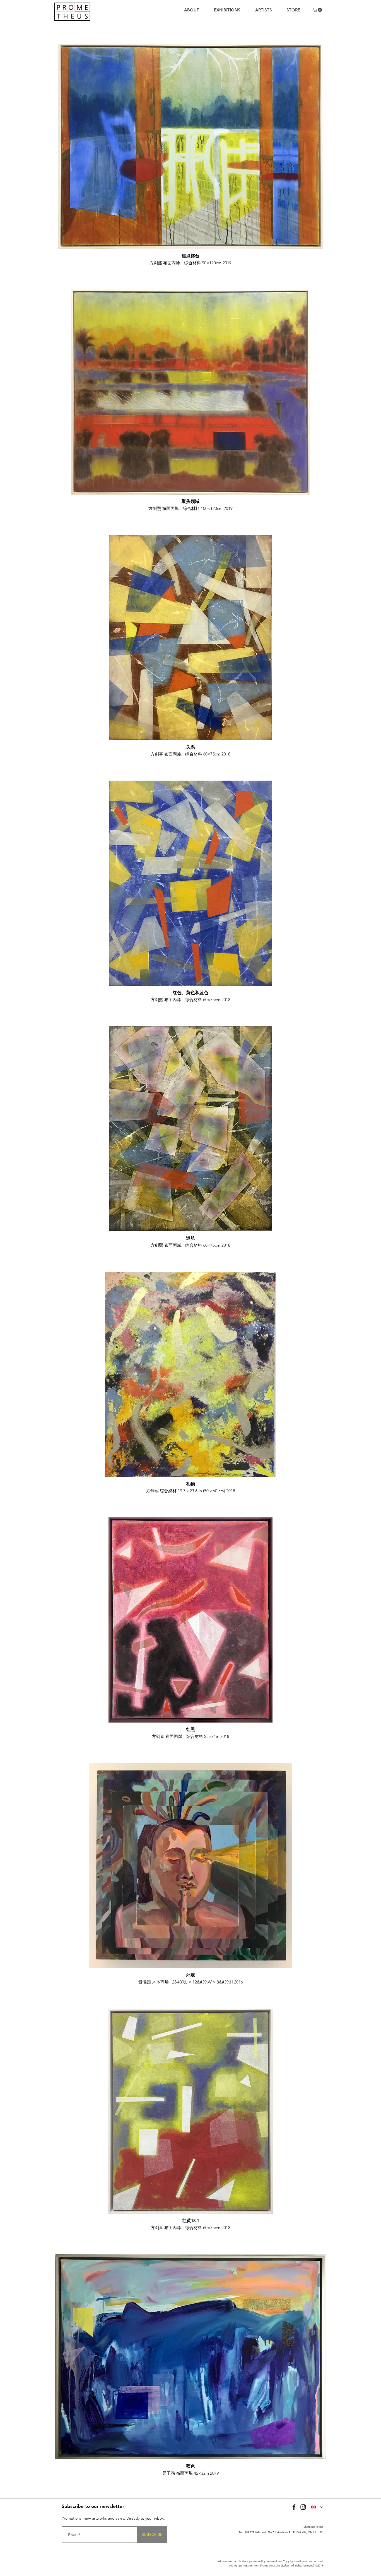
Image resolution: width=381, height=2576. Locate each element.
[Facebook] (294, 2507)
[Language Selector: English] (317, 2507)
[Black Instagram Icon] (303, 2507)
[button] (318, 10)
